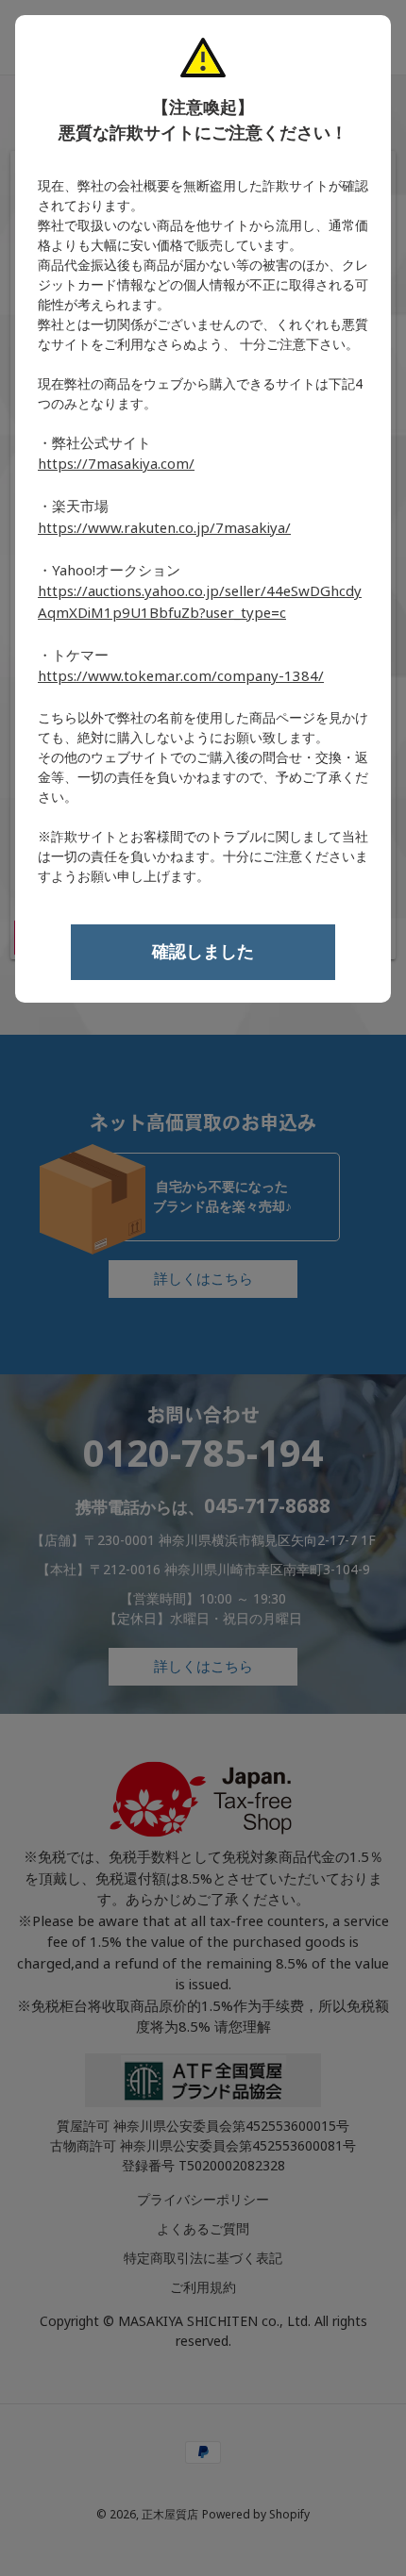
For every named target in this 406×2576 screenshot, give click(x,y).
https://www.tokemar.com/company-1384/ (181, 676)
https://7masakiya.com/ (116, 464)
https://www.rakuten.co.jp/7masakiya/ (164, 528)
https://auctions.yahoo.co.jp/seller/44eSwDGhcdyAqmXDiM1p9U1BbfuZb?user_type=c (200, 602)
